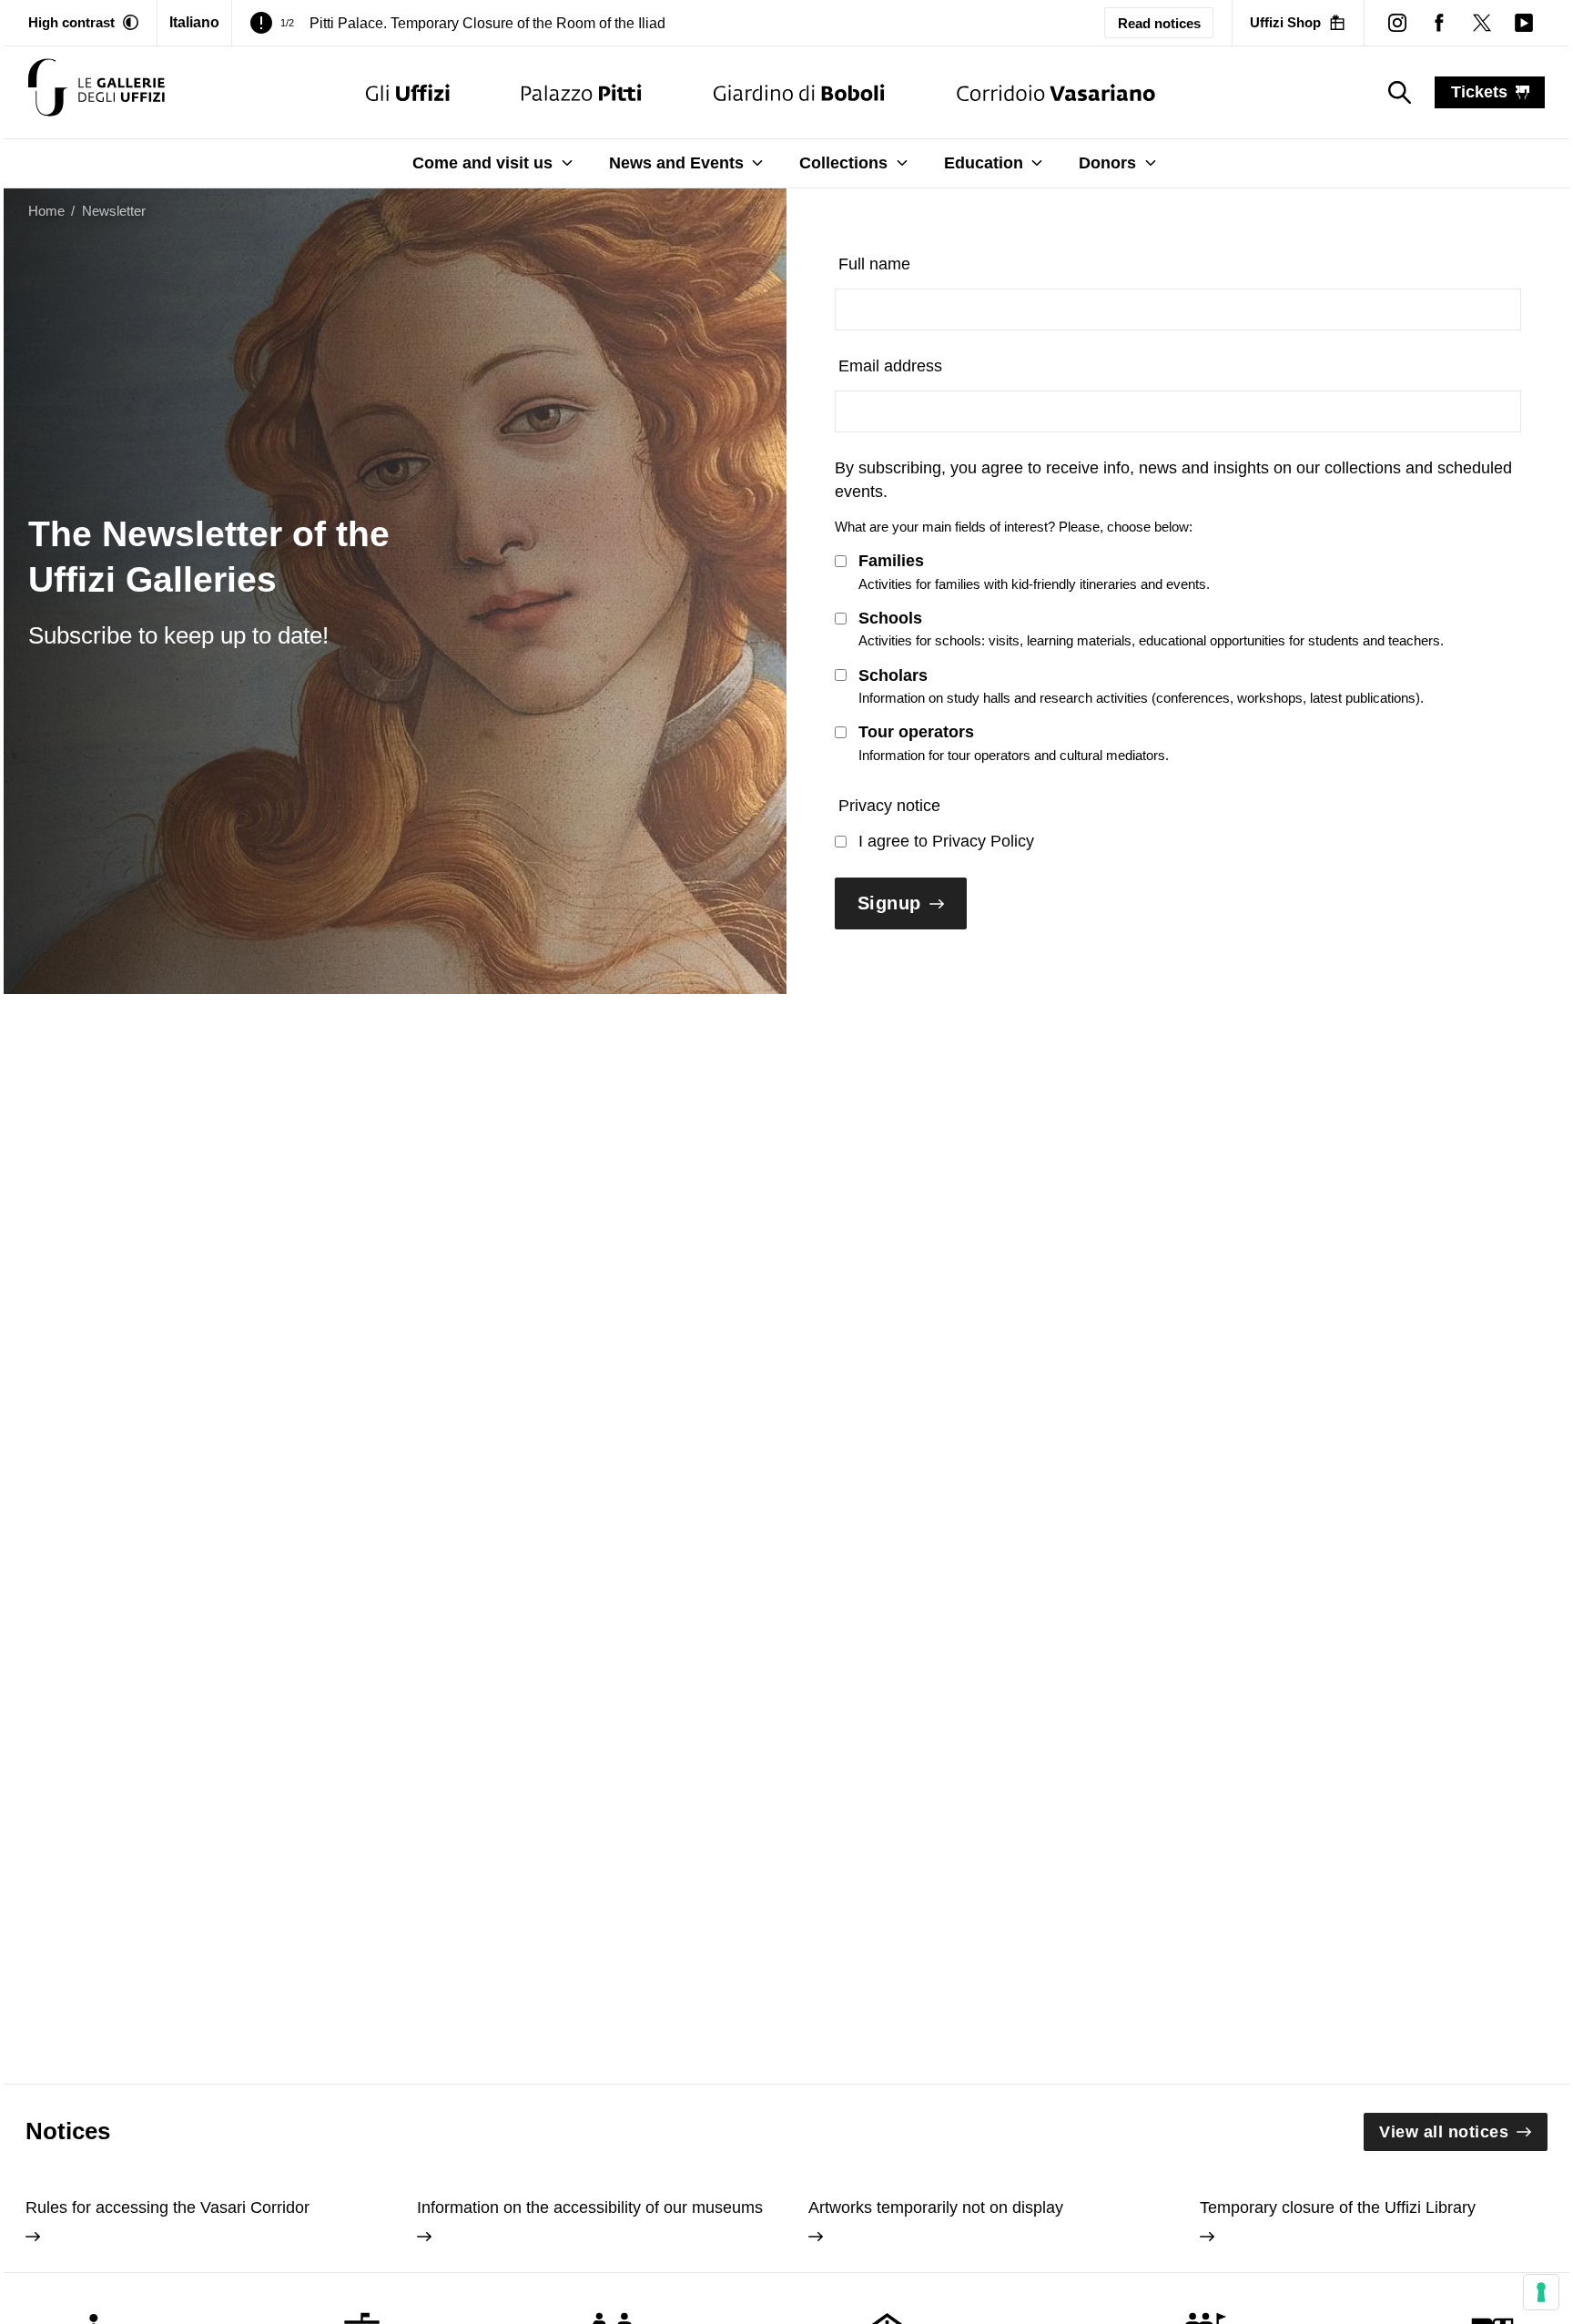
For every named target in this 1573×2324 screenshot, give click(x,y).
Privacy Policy (983, 841)
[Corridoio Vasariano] (1055, 92)
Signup (889, 903)
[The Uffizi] (408, 92)
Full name (874, 264)
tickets (1479, 92)
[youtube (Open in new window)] (1524, 23)
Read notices (1159, 23)
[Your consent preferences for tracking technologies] (1541, 2292)
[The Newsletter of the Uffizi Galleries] (96, 92)
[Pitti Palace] (581, 92)
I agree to (946, 841)
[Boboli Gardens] (799, 92)
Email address (890, 366)
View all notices (1444, 2132)
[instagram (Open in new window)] (1397, 23)
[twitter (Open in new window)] (1481, 23)
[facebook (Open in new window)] (1439, 23)
